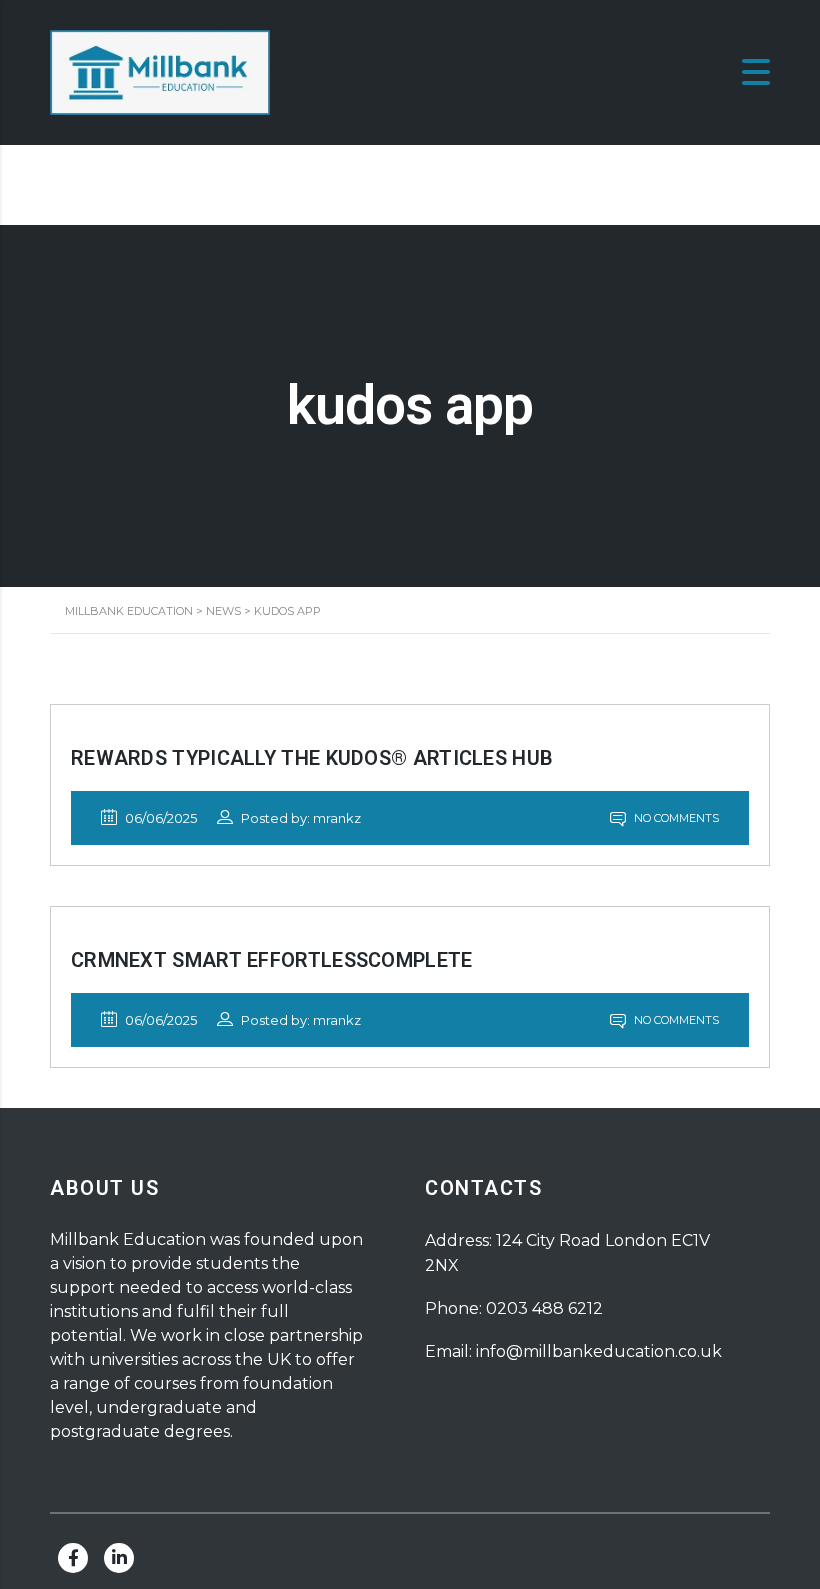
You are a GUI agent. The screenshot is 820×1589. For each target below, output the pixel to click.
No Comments (675, 818)
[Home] (160, 71)
